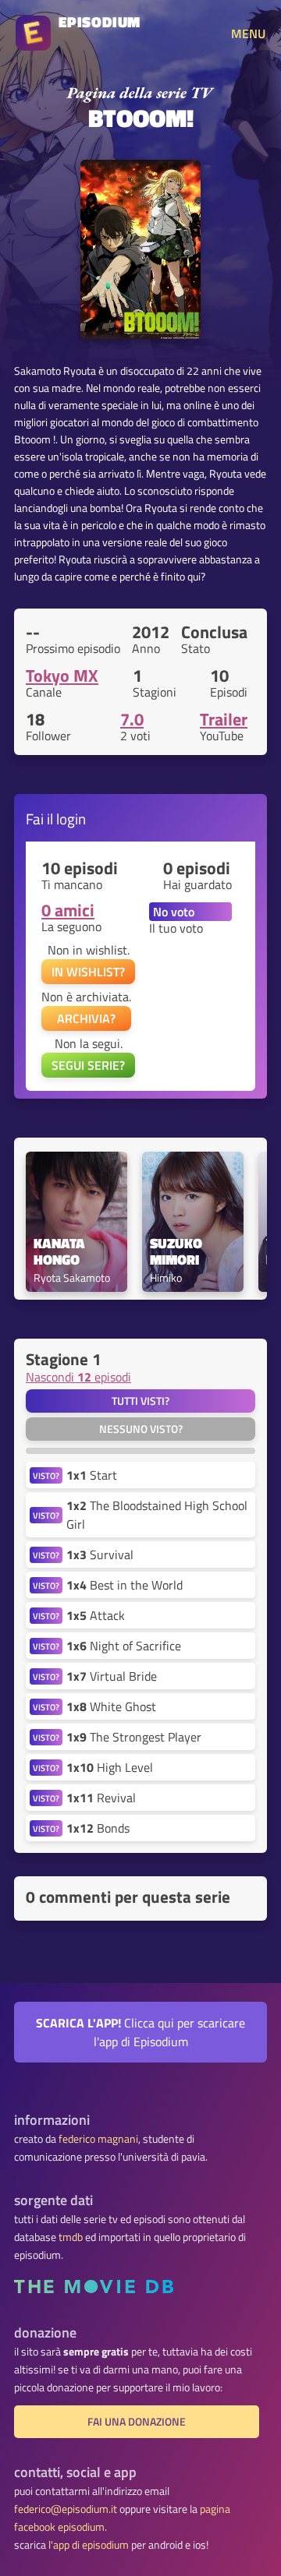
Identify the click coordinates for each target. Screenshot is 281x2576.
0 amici (68, 910)
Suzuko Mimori (178, 1252)
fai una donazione (137, 2422)
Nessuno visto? (141, 1429)
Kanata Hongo (61, 1252)
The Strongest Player (134, 1737)
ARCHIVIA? (86, 1018)
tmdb (71, 2237)
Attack (96, 1615)
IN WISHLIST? (88, 972)
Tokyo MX (62, 676)
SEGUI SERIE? (88, 1065)
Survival (100, 1554)
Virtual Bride (112, 1676)
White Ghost (111, 1706)
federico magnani (98, 2139)
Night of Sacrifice (124, 1646)
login (71, 819)
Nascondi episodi (78, 1377)
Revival (101, 1798)
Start (92, 1475)
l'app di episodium (89, 2545)
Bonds (98, 1828)
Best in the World (124, 1585)
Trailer (224, 719)
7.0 (132, 719)
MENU (248, 34)
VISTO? (46, 1475)
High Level (110, 1767)
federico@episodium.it (66, 2509)
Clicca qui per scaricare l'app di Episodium (140, 2032)
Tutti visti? (140, 1401)
